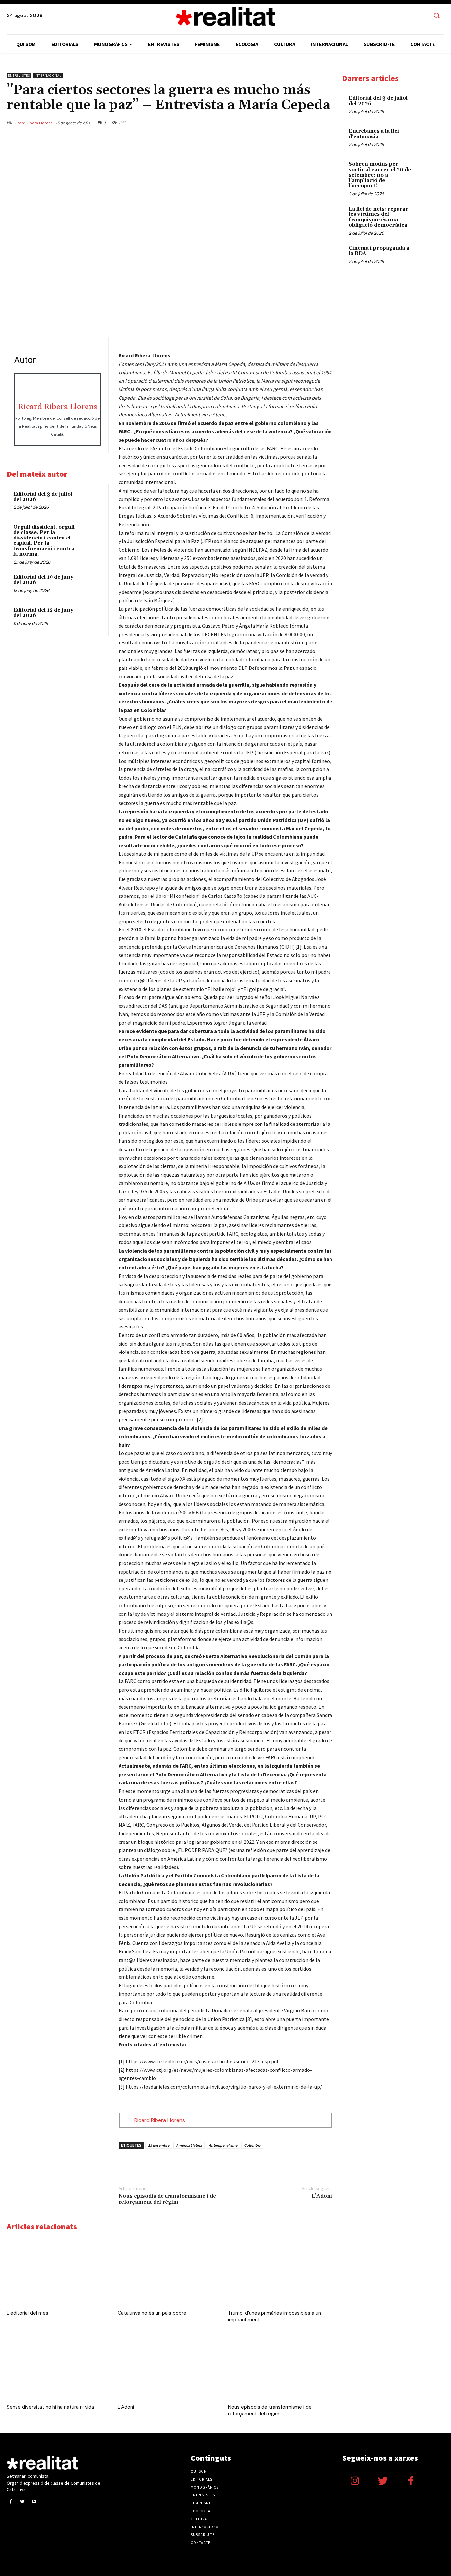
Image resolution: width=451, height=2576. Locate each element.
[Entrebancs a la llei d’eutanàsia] (426, 139)
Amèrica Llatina (189, 2145)
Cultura (199, 2519)
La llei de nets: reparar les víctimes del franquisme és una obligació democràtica (379, 217)
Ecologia (201, 2511)
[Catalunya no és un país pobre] (170, 2272)
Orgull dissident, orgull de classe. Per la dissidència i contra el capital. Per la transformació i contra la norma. (44, 541)
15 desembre (159, 2145)
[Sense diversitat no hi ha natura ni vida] (59, 2366)
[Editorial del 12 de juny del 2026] (90, 618)
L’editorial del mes (27, 2313)
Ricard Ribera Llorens (33, 123)
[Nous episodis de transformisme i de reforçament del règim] (280, 2366)
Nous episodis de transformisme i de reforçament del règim (167, 2199)
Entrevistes (19, 75)
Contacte (201, 2543)
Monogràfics (205, 2487)
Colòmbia (252, 2145)
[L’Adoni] (170, 2366)
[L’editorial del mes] (59, 2272)
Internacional (48, 75)
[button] (436, 16)
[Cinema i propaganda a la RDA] (426, 256)
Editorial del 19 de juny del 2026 (43, 580)
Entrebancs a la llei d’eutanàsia (374, 134)
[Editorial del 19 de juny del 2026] (90, 585)
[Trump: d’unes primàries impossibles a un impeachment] (280, 2272)
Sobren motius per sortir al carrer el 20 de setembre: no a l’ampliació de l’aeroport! (380, 175)
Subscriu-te (203, 2535)
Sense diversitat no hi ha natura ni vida (50, 2407)
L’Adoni (322, 2196)
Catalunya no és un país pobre (152, 2313)
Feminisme (201, 2503)
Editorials (202, 2479)
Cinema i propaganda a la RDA (379, 251)
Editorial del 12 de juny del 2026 (43, 613)
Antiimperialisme (223, 2145)
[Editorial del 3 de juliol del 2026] (90, 502)
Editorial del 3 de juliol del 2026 (43, 497)
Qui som (199, 2471)
